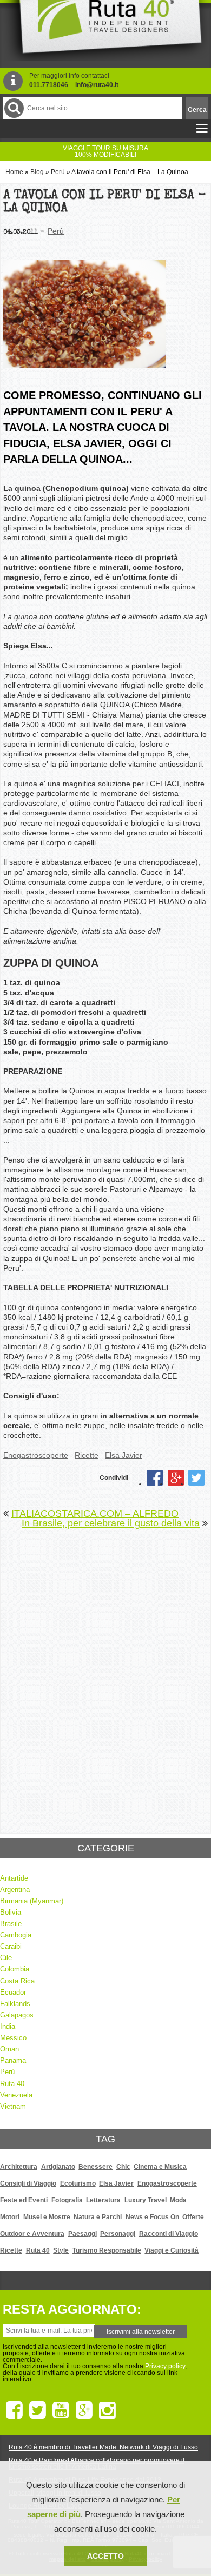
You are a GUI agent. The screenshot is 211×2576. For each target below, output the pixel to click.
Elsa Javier (124, 1455)
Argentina (15, 1890)
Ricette (87, 1455)
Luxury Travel (146, 2200)
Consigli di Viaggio (28, 2183)
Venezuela (16, 2095)
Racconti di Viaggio (169, 2234)
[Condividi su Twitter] (196, 1478)
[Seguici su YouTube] (61, 2411)
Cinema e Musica (160, 2167)
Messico (13, 2038)
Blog (37, 172)
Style (61, 2250)
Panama (13, 2060)
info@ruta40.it (97, 85)
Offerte (193, 2217)
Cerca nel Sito (14, 108)
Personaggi (118, 2234)
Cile (6, 1958)
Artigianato (58, 2167)
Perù (58, 172)
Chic (123, 2167)
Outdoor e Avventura (32, 2234)
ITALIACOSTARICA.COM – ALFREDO (95, 1513)
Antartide (14, 1878)
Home (14, 172)
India (8, 2026)
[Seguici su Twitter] (38, 2411)
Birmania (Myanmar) (32, 1901)
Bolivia (11, 1912)
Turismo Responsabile (107, 2250)
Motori (10, 2217)
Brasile (11, 1924)
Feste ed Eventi (24, 2200)
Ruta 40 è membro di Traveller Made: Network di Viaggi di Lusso (103, 2447)
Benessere (95, 2167)
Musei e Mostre (47, 2217)
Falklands (15, 2004)
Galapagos (17, 2015)
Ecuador (13, 1992)
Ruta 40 (12, 2084)
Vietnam (13, 2106)
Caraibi (11, 1946)
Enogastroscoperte (36, 1455)
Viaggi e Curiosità (172, 2250)
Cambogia (16, 1935)
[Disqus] (105, 1675)
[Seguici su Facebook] (14, 2411)
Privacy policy (165, 2366)
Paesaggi (83, 2234)
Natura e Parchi (98, 2217)
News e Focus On (152, 2217)
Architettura (19, 2167)
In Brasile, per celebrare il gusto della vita (111, 1523)
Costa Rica (17, 1981)
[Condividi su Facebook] (155, 1478)
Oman (9, 2049)
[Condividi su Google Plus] (176, 1478)
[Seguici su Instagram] (107, 2411)
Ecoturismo (78, 2183)
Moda (178, 2200)
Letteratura (103, 2200)
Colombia (15, 1969)
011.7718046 (49, 85)
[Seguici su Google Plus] (84, 2411)
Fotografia (67, 2200)
